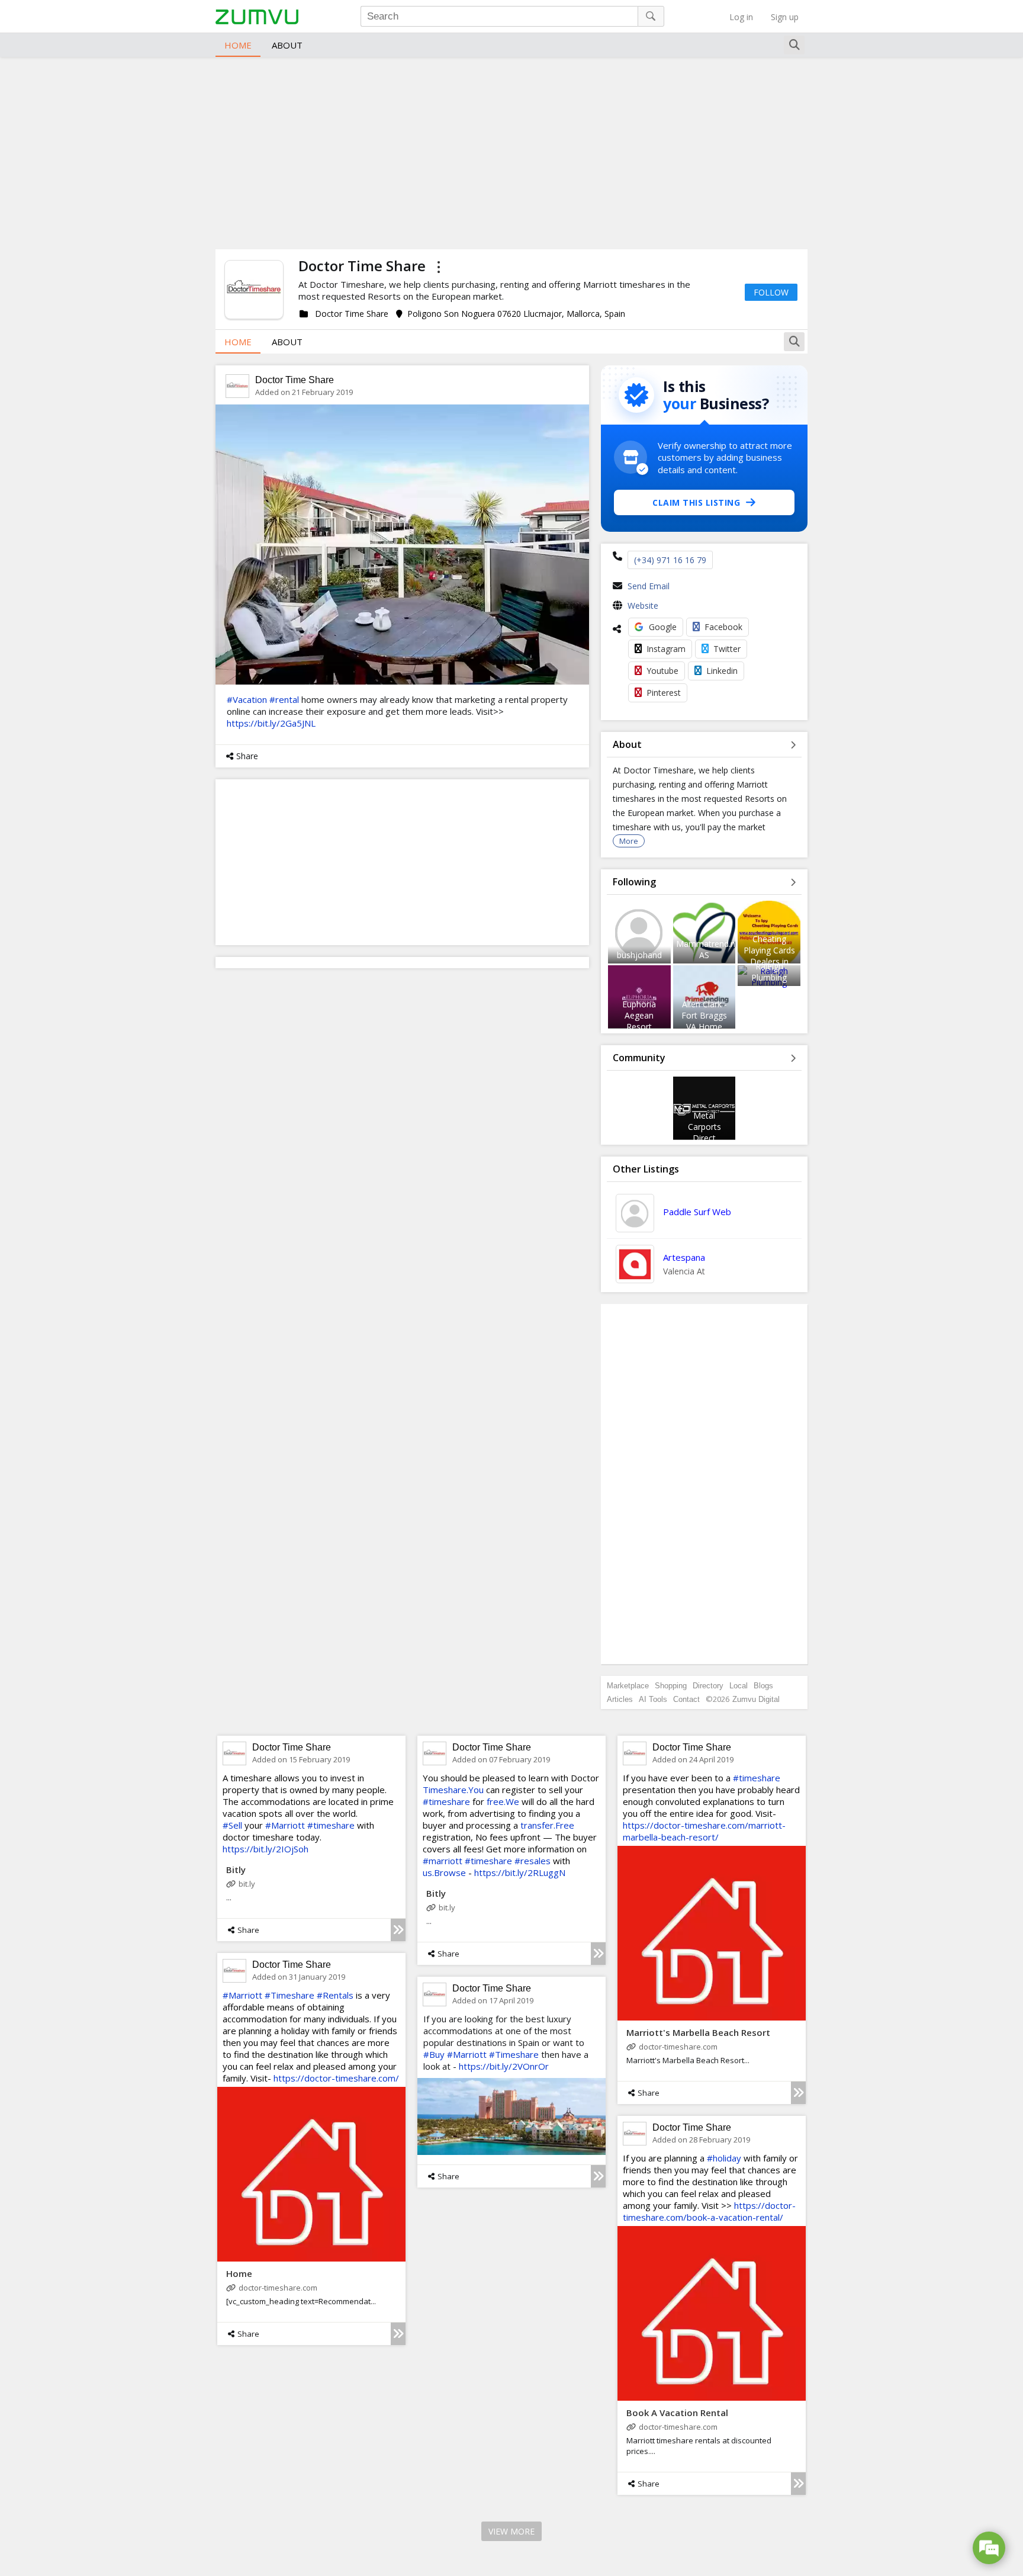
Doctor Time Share (295, 380)
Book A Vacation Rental (677, 2413)
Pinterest (664, 693)
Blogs (763, 1686)
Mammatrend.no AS (708, 949)
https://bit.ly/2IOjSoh (266, 1849)
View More (511, 2531)
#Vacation (247, 699)
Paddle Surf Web (697, 1212)
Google (663, 627)
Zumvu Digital (756, 1699)
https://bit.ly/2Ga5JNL (271, 723)
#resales (533, 1861)
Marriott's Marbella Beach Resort (698, 2032)
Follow (771, 292)
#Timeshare (289, 1995)
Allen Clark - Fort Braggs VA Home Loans (704, 1021)
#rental (284, 699)
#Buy (434, 2054)
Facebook (723, 627)
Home (238, 45)
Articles (620, 1699)
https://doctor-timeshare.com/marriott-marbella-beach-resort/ (704, 1831)
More (629, 841)
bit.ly (247, 1884)
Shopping (671, 1686)
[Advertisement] (511, 152)
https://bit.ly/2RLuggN (520, 1872)
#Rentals (335, 1995)
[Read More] (398, 1930)
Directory (708, 1686)
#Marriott (285, 1825)
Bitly (236, 1870)
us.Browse (444, 1872)
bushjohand (639, 955)
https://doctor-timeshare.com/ (336, 2078)
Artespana (684, 1257)
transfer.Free (547, 1825)
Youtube (662, 671)
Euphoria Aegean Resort (639, 1015)
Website (643, 606)
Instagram (666, 649)
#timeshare (331, 1825)
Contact (686, 1699)
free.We (503, 1801)
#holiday (724, 2158)
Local (739, 1686)
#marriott (443, 1861)
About (287, 45)
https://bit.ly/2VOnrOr (504, 2066)
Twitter (727, 649)
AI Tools (653, 1699)
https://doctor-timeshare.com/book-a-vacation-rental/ (709, 2211)
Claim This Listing (696, 502)
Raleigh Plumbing (769, 972)
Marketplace (628, 1686)
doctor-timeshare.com (678, 2047)
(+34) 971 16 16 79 (670, 560)
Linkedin (722, 671)
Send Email (649, 586)
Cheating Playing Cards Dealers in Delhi (769, 956)
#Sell (232, 1825)
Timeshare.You (453, 1790)
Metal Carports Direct (704, 1127)
